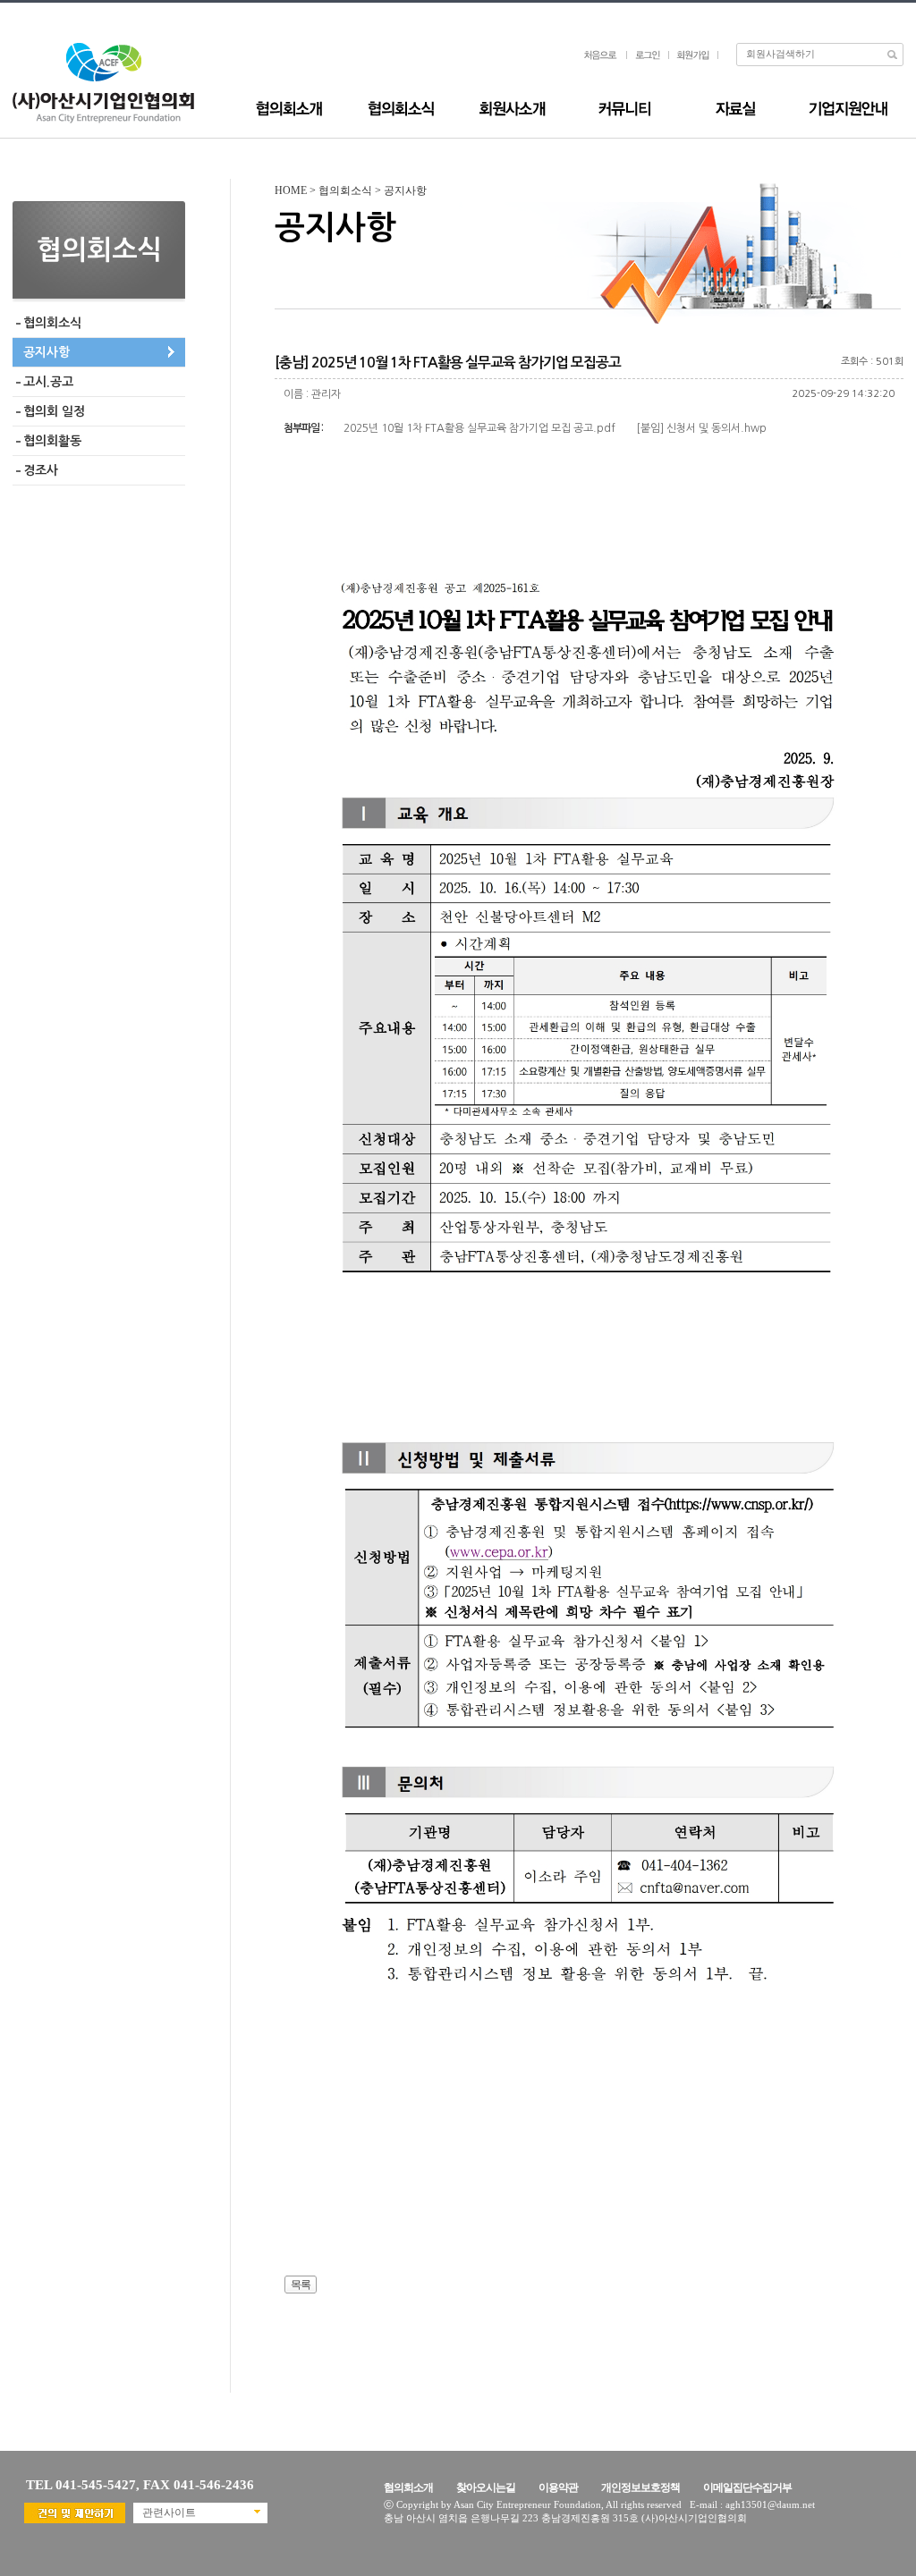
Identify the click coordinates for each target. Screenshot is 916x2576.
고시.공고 (48, 382)
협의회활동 (52, 441)
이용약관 (558, 2487)
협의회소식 (52, 323)
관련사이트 (169, 2513)
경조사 (41, 470)
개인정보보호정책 (640, 2487)
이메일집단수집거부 (747, 2487)
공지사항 (47, 352)
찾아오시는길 (486, 2487)
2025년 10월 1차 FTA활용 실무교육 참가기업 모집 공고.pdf (479, 428)
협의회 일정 (54, 411)
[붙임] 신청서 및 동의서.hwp (701, 428)
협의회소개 (408, 2487)
